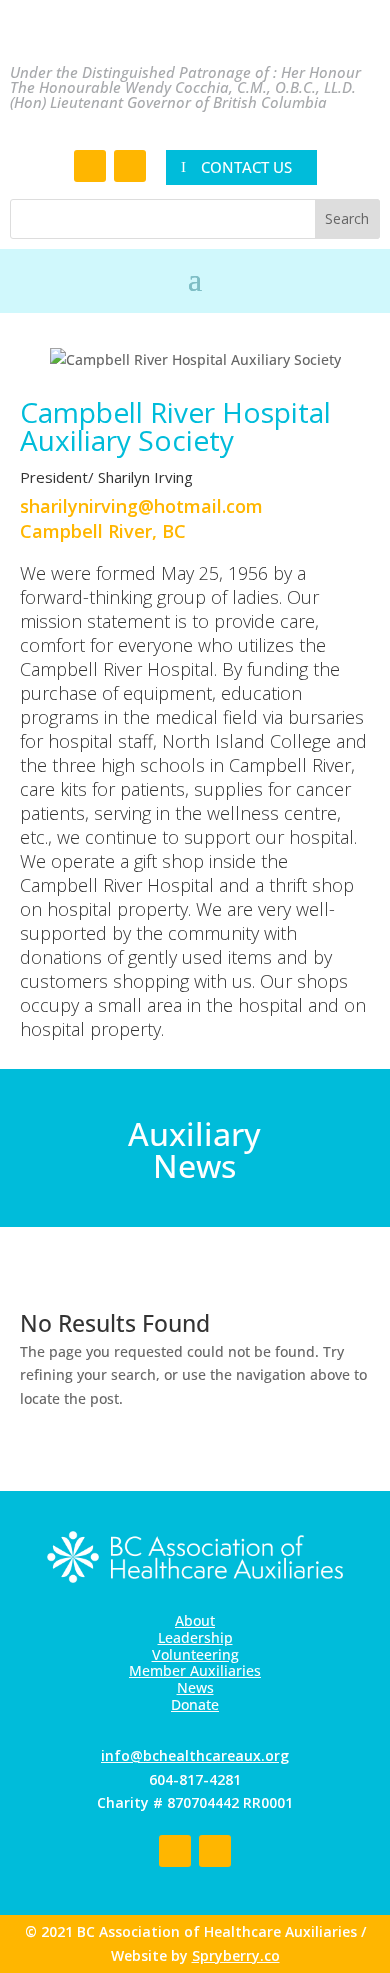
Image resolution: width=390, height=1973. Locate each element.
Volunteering (195, 1654)
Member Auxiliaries (195, 1670)
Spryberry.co (236, 1955)
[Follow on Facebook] (90, 166)
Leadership (195, 1637)
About (195, 1620)
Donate (195, 1704)
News (195, 1687)
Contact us (246, 167)
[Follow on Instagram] (130, 166)
